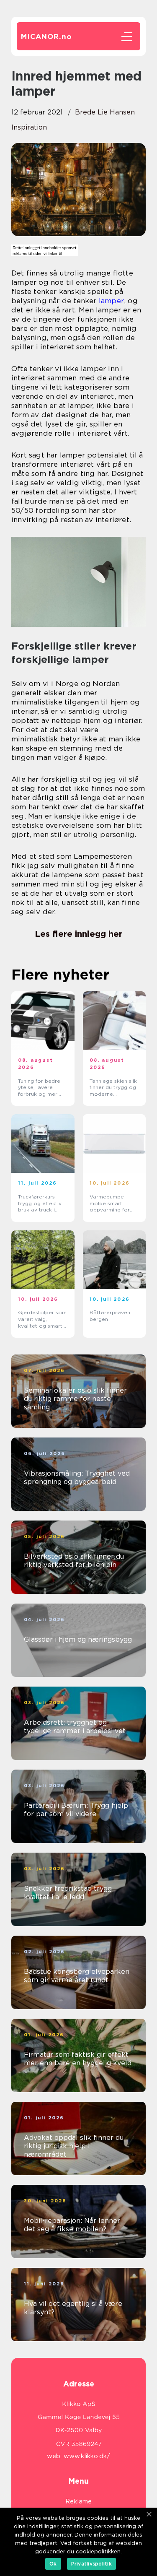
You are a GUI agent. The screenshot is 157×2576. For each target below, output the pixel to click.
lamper (111, 301)
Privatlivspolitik (91, 2564)
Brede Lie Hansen (105, 112)
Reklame (78, 2501)
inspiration (29, 127)
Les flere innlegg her (78, 934)
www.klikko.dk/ (87, 2456)
